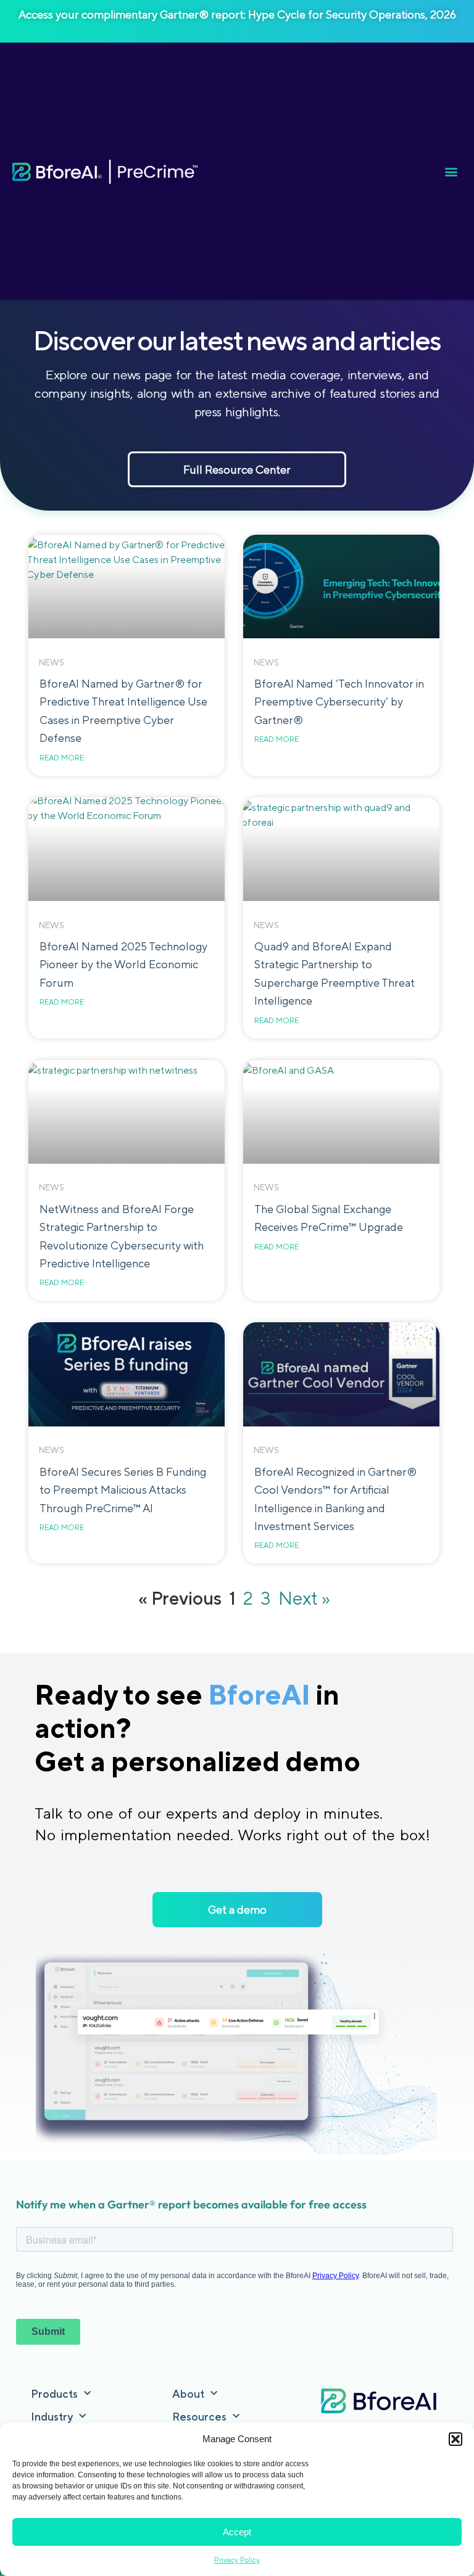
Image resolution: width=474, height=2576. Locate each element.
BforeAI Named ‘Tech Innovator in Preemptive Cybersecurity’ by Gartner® (339, 702)
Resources (199, 2417)
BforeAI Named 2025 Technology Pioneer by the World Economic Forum (123, 965)
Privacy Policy (237, 2560)
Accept (237, 2532)
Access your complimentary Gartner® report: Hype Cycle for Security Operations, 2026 (237, 14)
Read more (62, 758)
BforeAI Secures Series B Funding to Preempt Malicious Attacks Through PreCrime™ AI (123, 1490)
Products (54, 2394)
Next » (304, 1598)
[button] (455, 2439)
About (188, 2394)
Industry (52, 2417)
